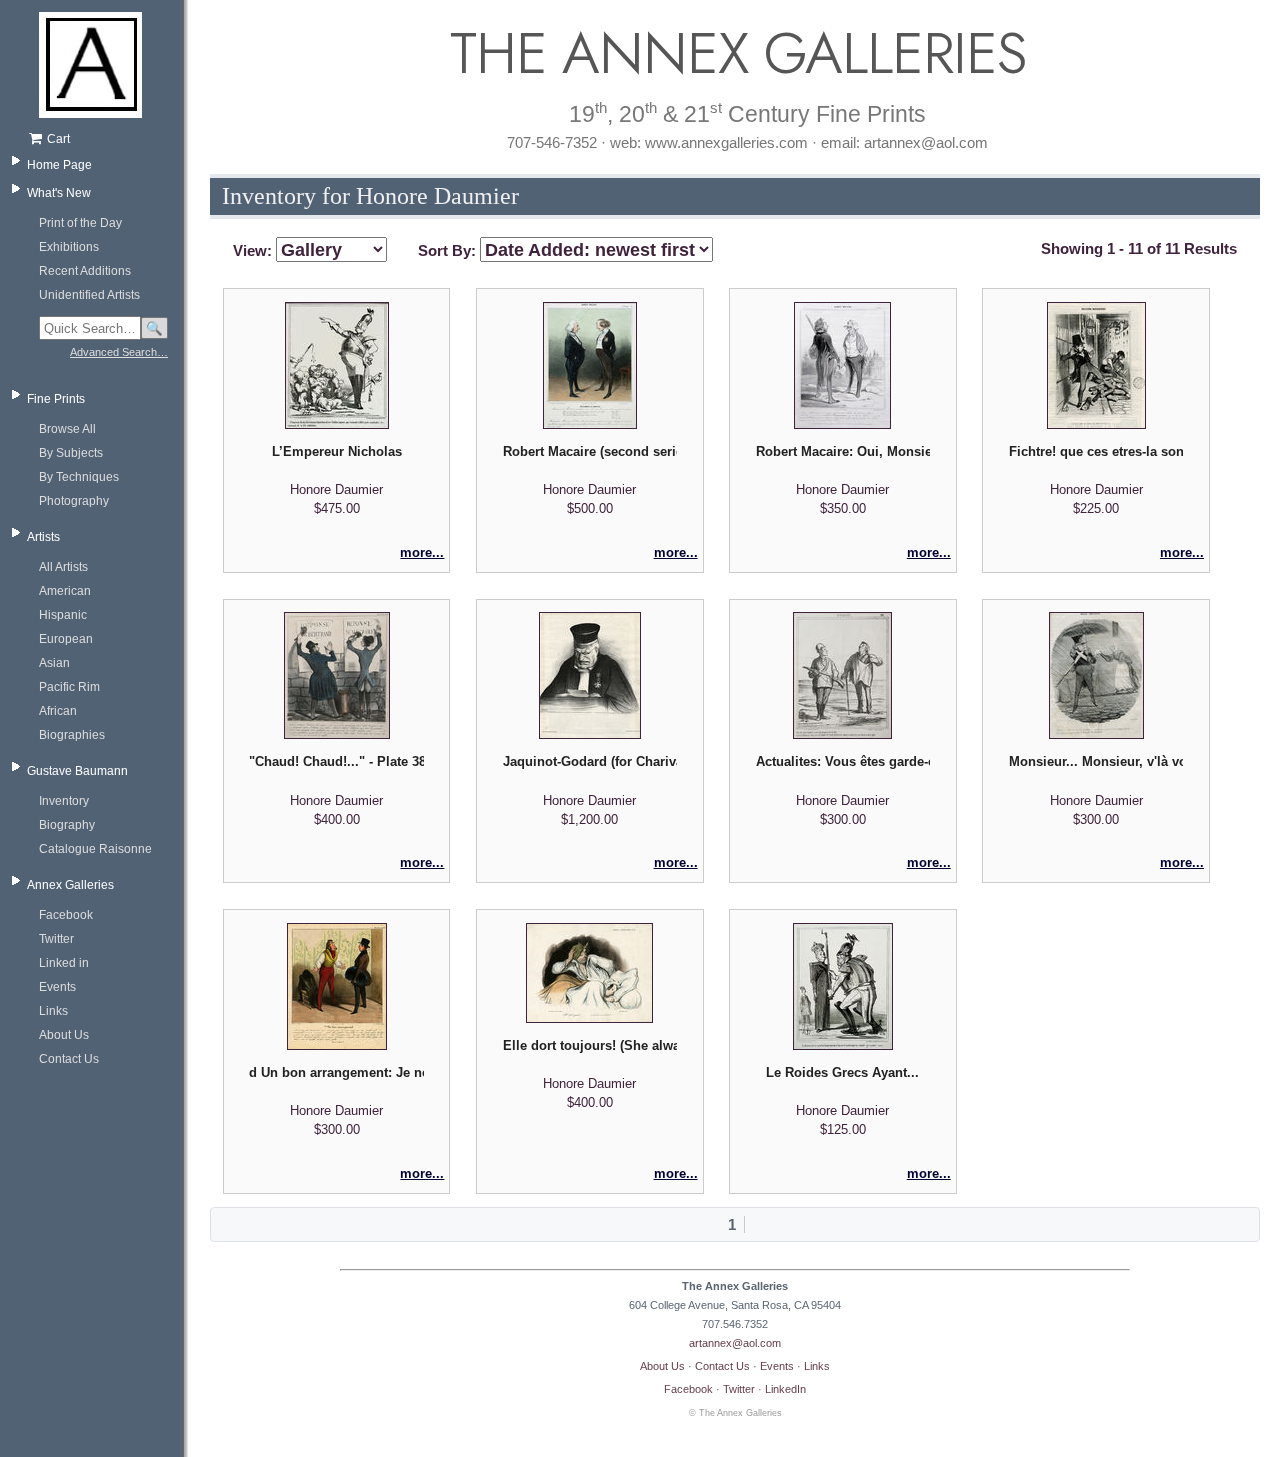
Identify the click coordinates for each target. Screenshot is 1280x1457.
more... (422, 552)
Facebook (66, 915)
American (65, 591)
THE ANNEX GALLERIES (735, 53)
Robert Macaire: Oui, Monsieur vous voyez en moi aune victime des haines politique (843, 451)
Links (53, 1011)
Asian (54, 663)
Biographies (72, 735)
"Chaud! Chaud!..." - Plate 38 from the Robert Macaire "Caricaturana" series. (336, 761)
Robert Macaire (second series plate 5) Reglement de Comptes (590, 451)
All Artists (63, 567)
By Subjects (71, 453)
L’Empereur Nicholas (337, 451)
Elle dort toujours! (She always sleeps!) (590, 1045)
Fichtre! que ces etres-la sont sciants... (1096, 451)
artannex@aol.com (735, 1343)
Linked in (64, 963)
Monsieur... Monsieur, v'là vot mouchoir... (1096, 761)
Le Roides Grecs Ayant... (842, 1072)
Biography (67, 825)
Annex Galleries (70, 885)
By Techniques (79, 477)
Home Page (59, 165)
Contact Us (69, 1059)
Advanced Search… (119, 352)
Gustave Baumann (77, 771)
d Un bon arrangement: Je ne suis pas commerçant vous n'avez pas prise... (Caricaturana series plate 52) (336, 1072)
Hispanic (63, 615)
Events (57, 987)
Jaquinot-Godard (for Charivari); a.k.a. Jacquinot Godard (590, 761)
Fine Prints (56, 399)
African (58, 711)
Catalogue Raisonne (95, 849)
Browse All (67, 429)
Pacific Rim (69, 687)
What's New (59, 193)
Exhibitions (69, 247)
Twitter (56, 939)
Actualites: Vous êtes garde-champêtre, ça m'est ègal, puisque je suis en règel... (843, 761)
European (66, 639)
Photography (74, 501)
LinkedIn (785, 1389)
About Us (64, 1035)
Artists (43, 537)
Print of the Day (80, 223)
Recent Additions (85, 271)
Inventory (64, 801)
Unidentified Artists (89, 295)
